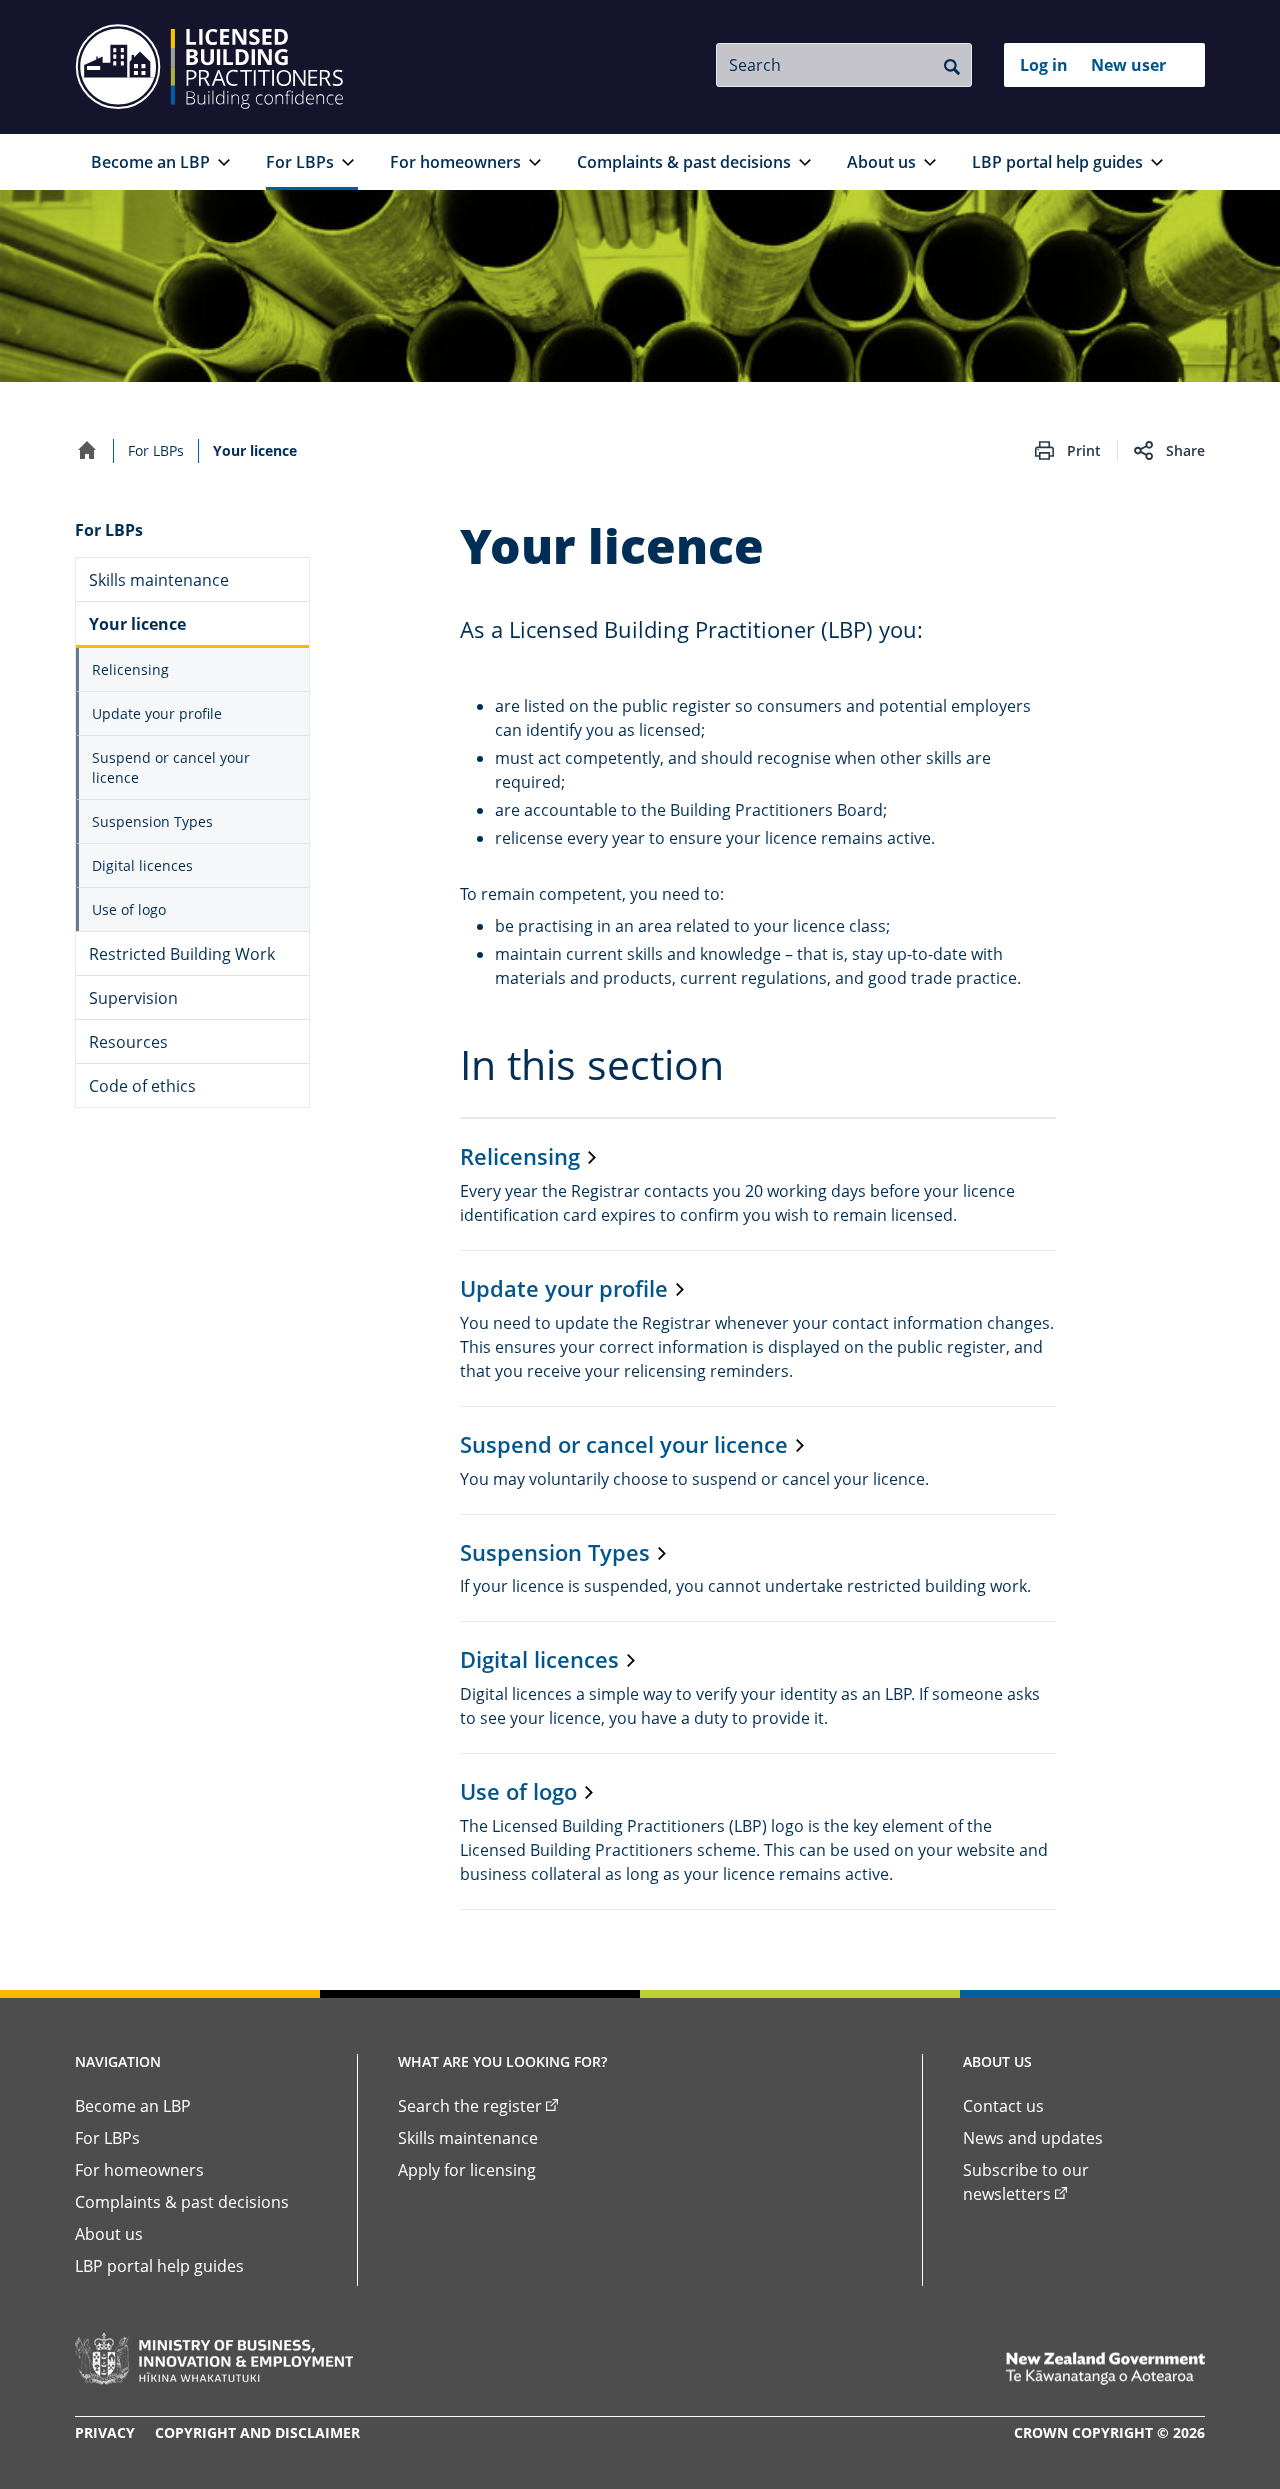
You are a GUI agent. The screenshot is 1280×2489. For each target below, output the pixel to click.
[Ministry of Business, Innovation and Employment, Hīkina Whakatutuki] (214, 2359)
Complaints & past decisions (684, 162)
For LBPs (300, 162)
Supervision (133, 998)
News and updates (1033, 2138)
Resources (128, 1042)
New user (1128, 65)
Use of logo (129, 909)
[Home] (87, 450)
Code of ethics (142, 1086)
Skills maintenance (159, 580)
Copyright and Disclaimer (257, 2432)
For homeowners (455, 162)
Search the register (470, 2106)
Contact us (1003, 2106)
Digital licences (142, 865)
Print (1084, 450)
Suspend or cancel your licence (171, 767)
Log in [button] (1044, 65)
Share (1185, 450)
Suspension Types (152, 821)
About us (881, 162)
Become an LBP (150, 162)
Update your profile (157, 713)
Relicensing (130, 669)
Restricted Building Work (182, 954)
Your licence (137, 624)
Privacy (105, 2432)
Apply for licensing (467, 2170)
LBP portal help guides (1057, 162)
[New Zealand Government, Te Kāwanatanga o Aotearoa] (1105, 2368)
